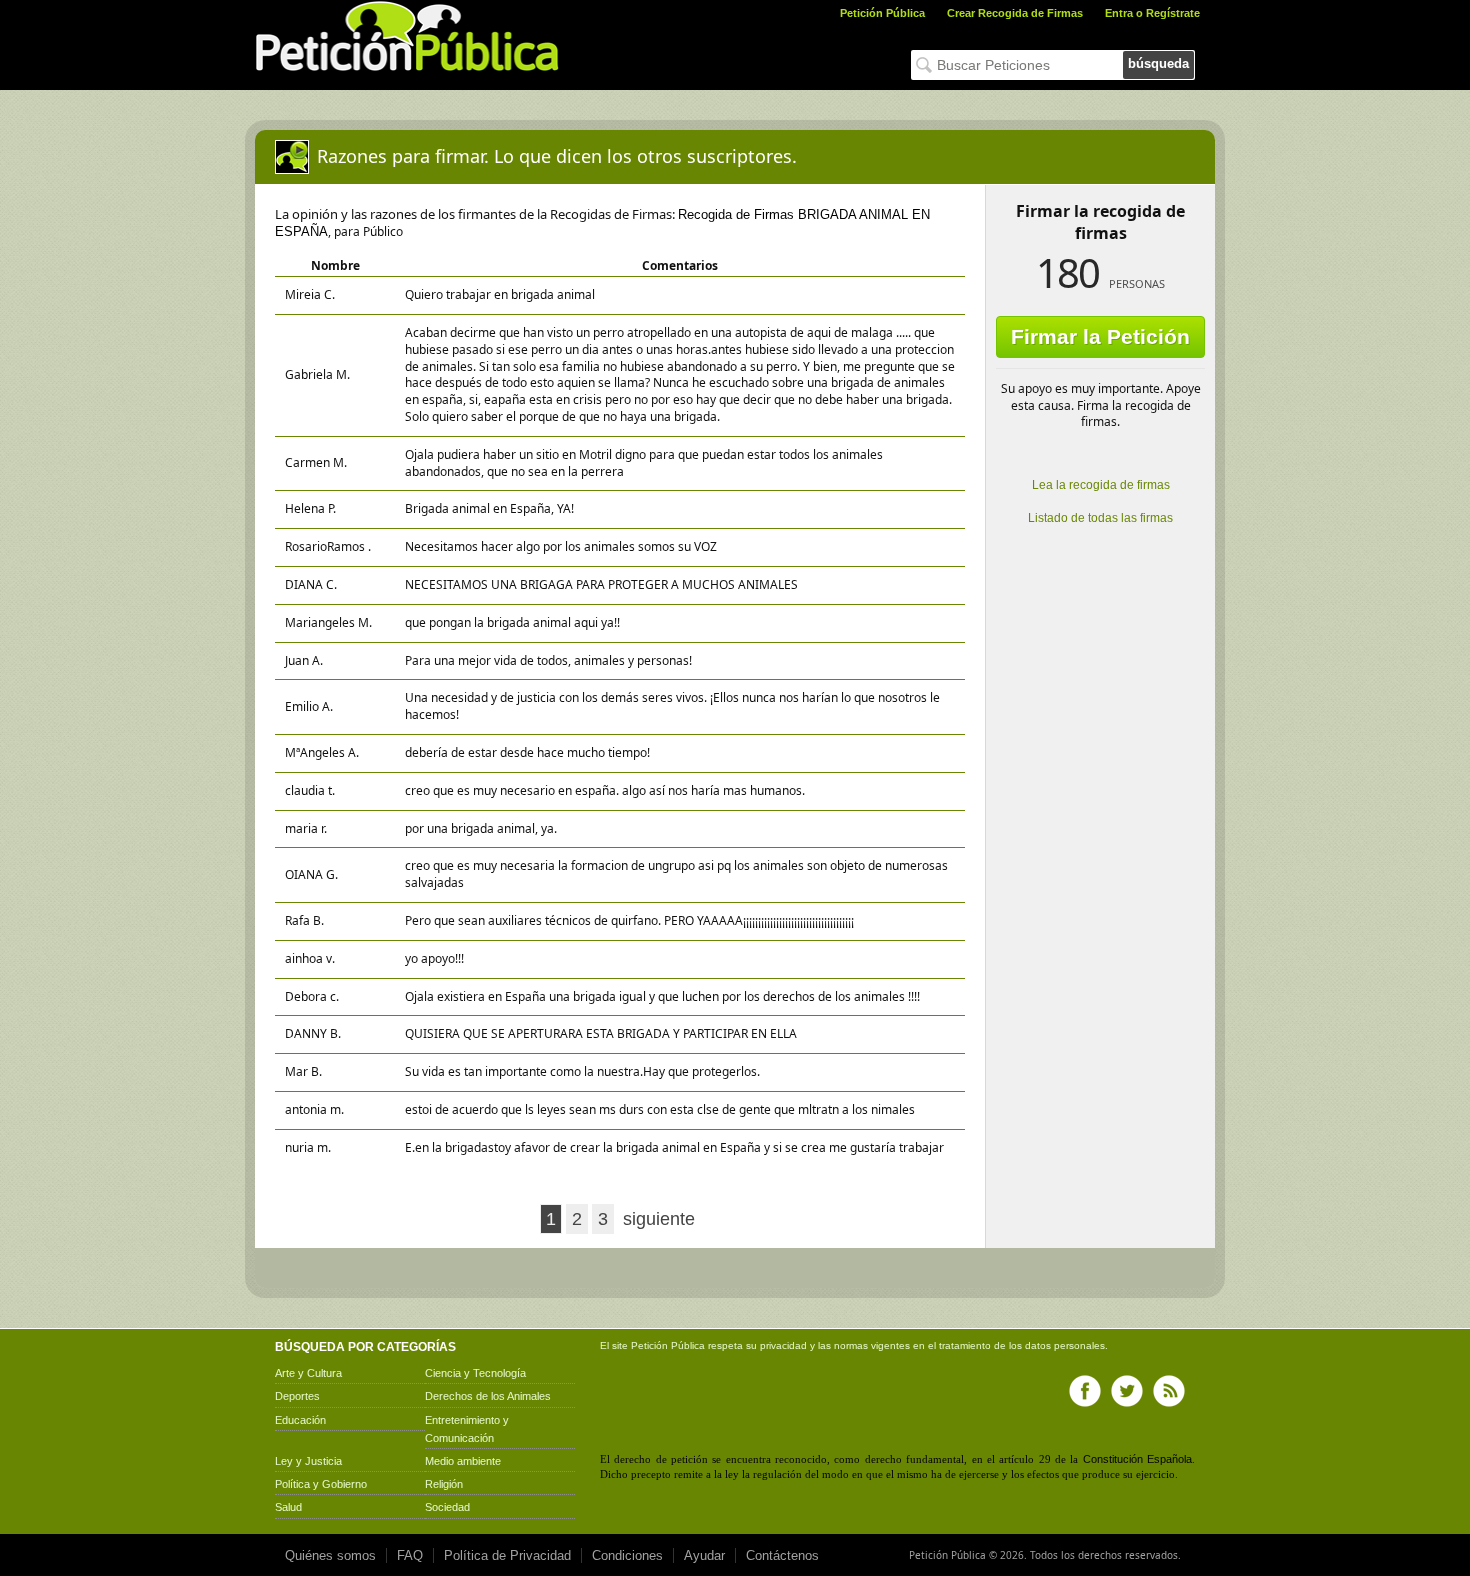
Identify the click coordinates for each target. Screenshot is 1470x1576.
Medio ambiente (463, 1461)
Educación (300, 1420)
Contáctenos (782, 1555)
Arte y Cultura (308, 1373)
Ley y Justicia (308, 1461)
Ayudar (704, 1555)
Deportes (297, 1396)
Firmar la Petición (1100, 336)
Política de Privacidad (507, 1555)
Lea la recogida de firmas (1101, 485)
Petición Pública (882, 13)
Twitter (1127, 1391)
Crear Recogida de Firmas (1015, 13)
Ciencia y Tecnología (475, 1373)
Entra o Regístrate (1152, 13)
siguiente (659, 1219)
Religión (444, 1484)
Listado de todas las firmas (1100, 518)
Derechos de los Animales (488, 1396)
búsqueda (1158, 63)
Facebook (1085, 1391)
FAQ (410, 1555)
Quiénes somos (330, 1555)
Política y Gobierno (321, 1484)
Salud (288, 1507)
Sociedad (447, 1507)
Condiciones (627, 1555)
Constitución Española (1137, 1459)
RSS (1169, 1391)
